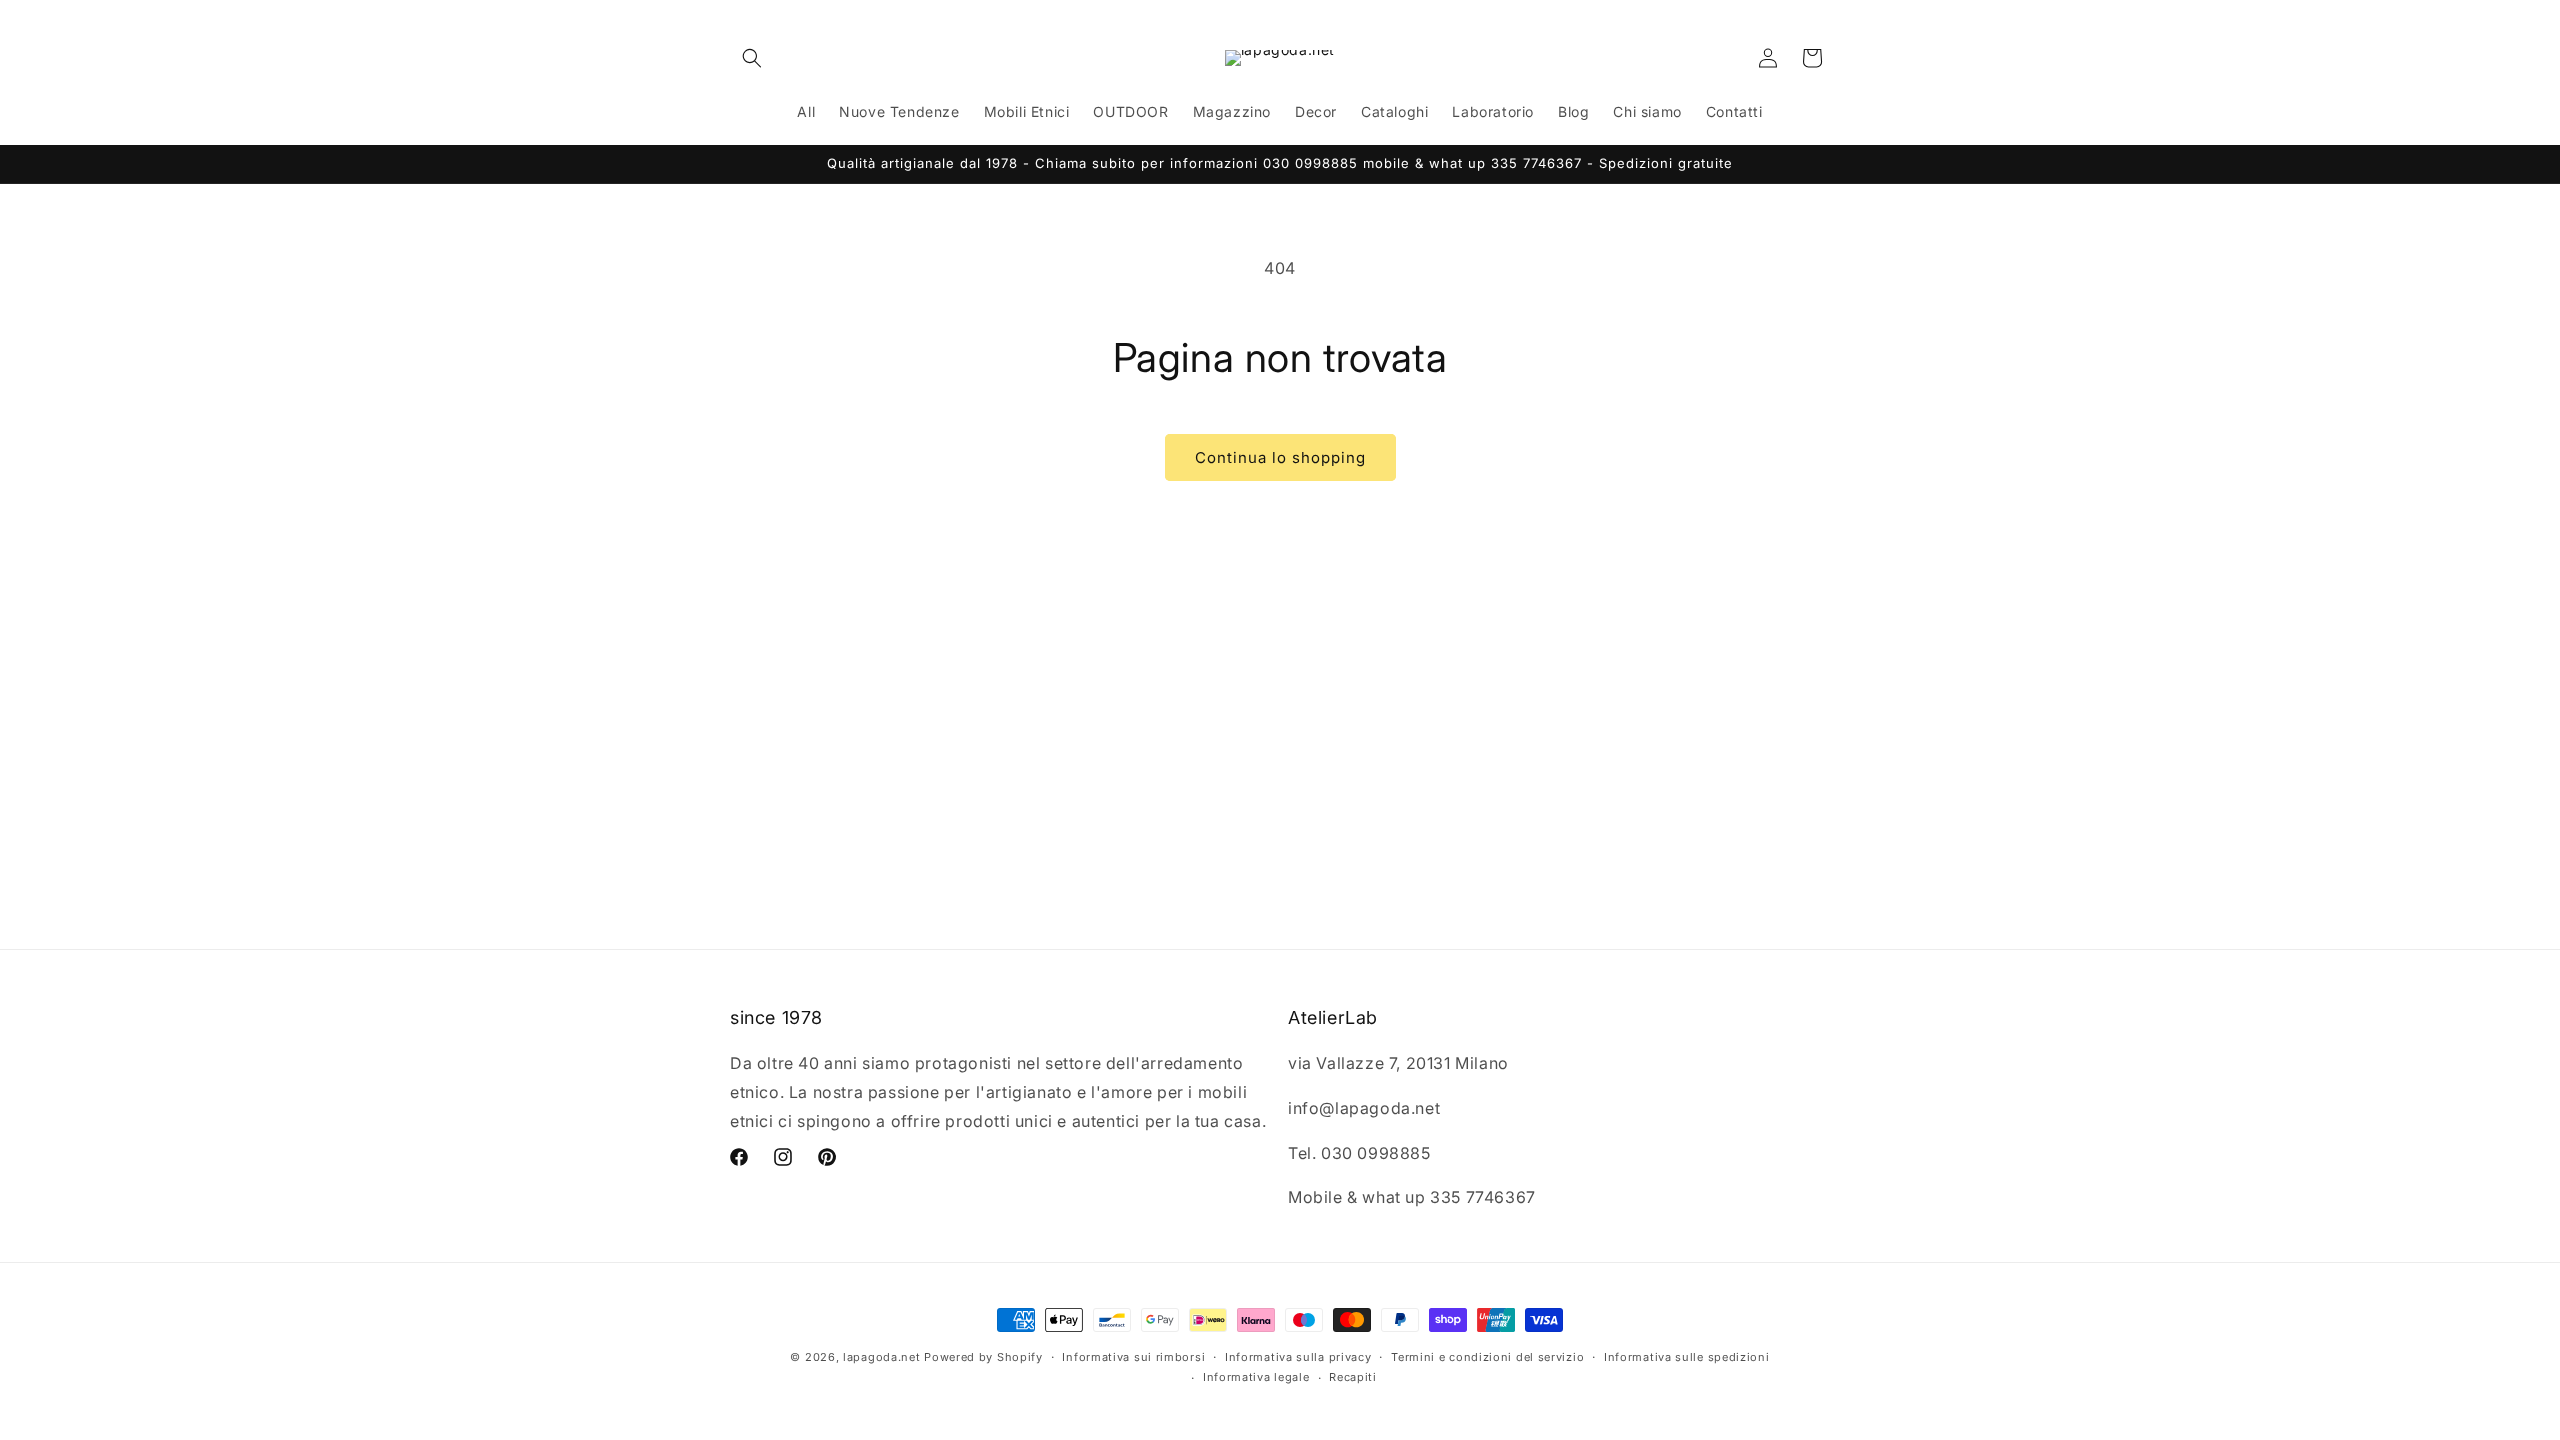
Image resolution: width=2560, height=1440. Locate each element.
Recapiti (1353, 1377)
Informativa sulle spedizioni (1687, 1357)
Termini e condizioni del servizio (1487, 1357)
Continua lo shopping (1280, 457)
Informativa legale (1256, 1377)
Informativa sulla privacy (1298, 1357)
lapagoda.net (881, 1357)
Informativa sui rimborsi (1133, 1357)
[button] (752, 58)
